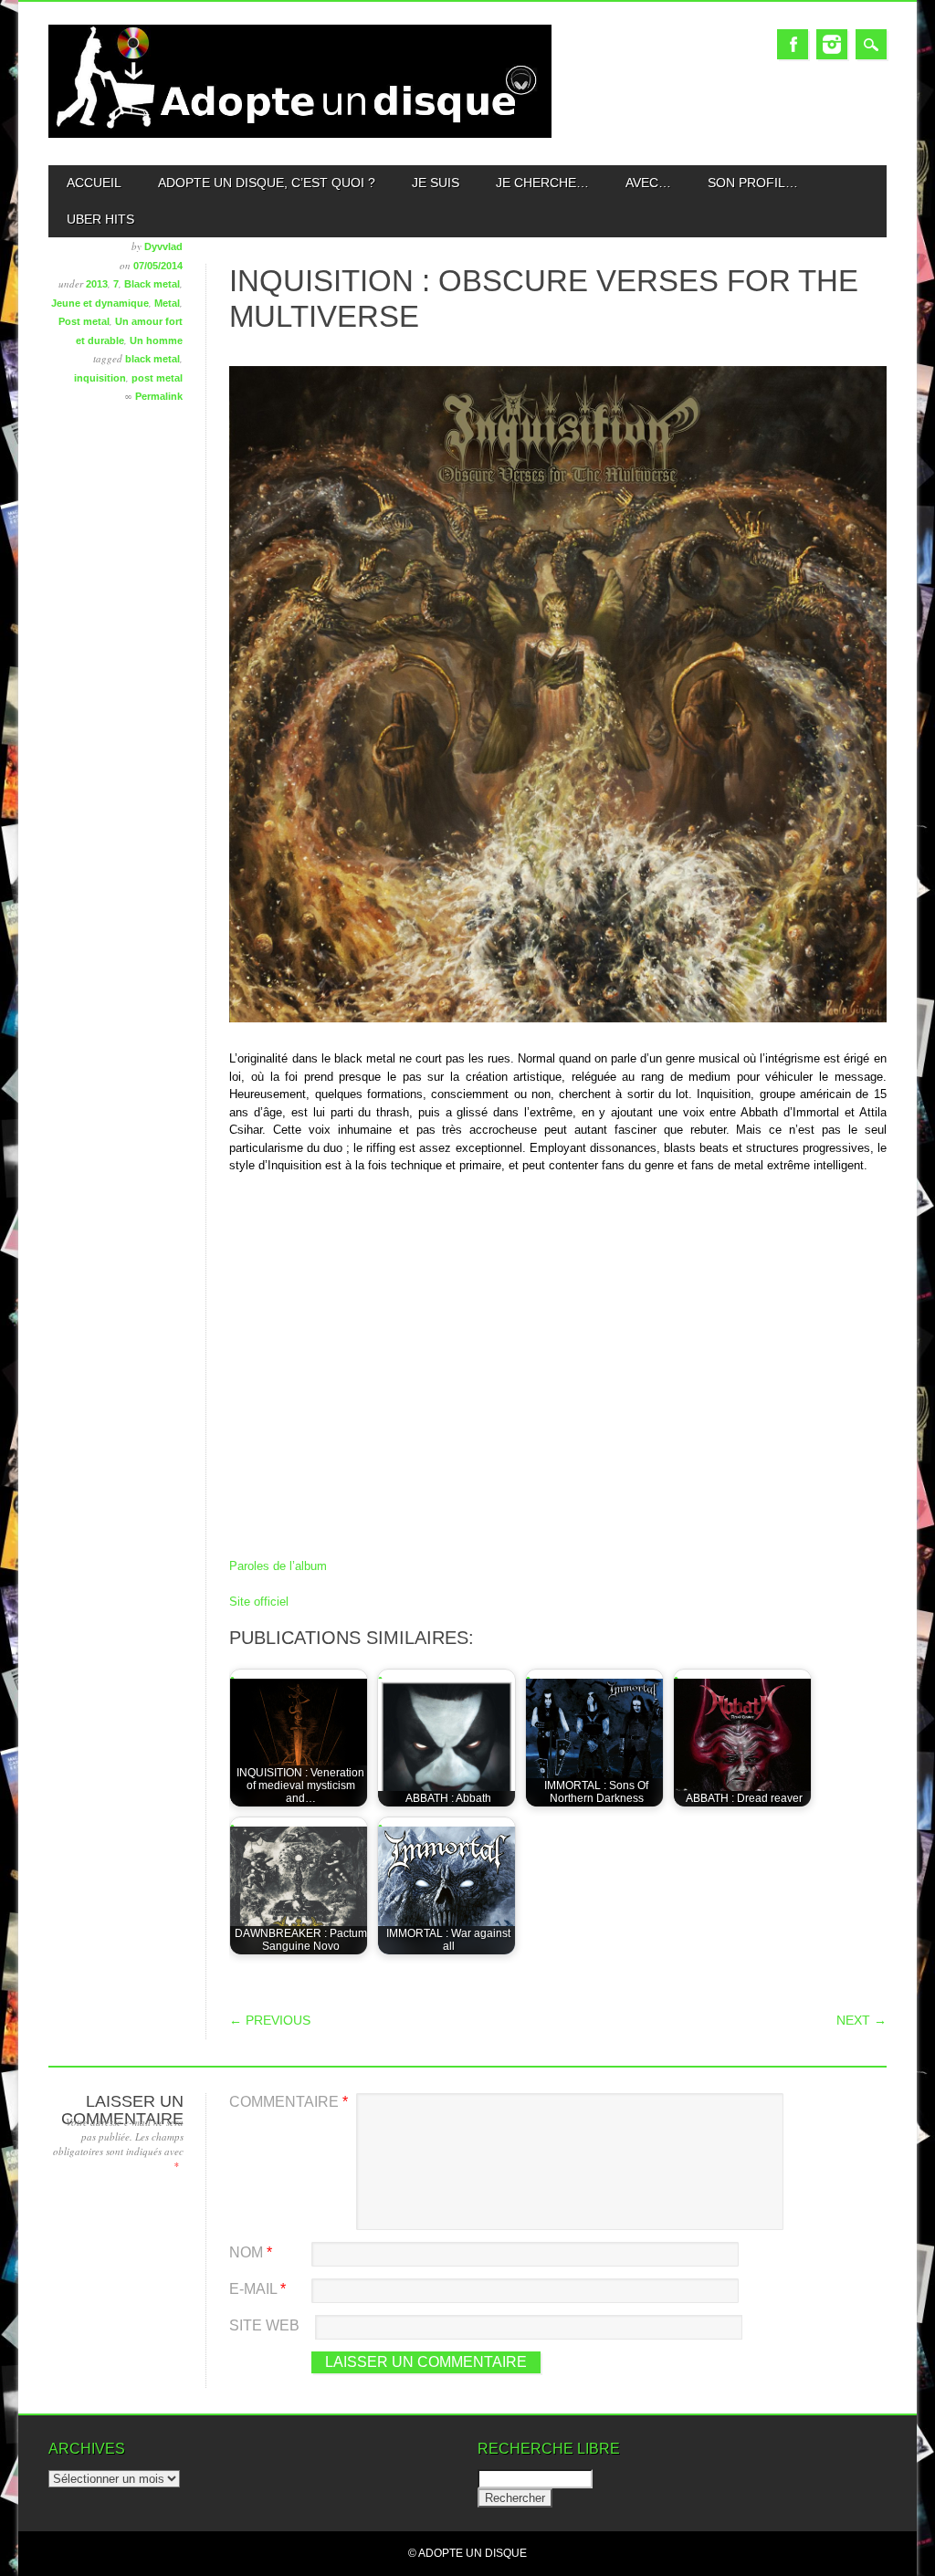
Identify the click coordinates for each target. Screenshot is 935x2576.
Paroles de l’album (278, 1566)
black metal (152, 359)
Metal (167, 303)
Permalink (159, 396)
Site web (264, 2325)
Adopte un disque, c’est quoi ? (267, 183)
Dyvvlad (163, 246)
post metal (157, 378)
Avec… (648, 183)
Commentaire (289, 2102)
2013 (97, 284)
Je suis (436, 183)
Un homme (156, 340)
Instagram (832, 44)
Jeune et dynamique (100, 303)
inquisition (100, 378)
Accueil (94, 183)
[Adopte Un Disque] (299, 134)
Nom (251, 2252)
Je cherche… (542, 183)
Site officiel (259, 1602)
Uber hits (100, 219)
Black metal (152, 284)
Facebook (793, 44)
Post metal (84, 321)
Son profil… (753, 183)
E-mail (257, 2289)
